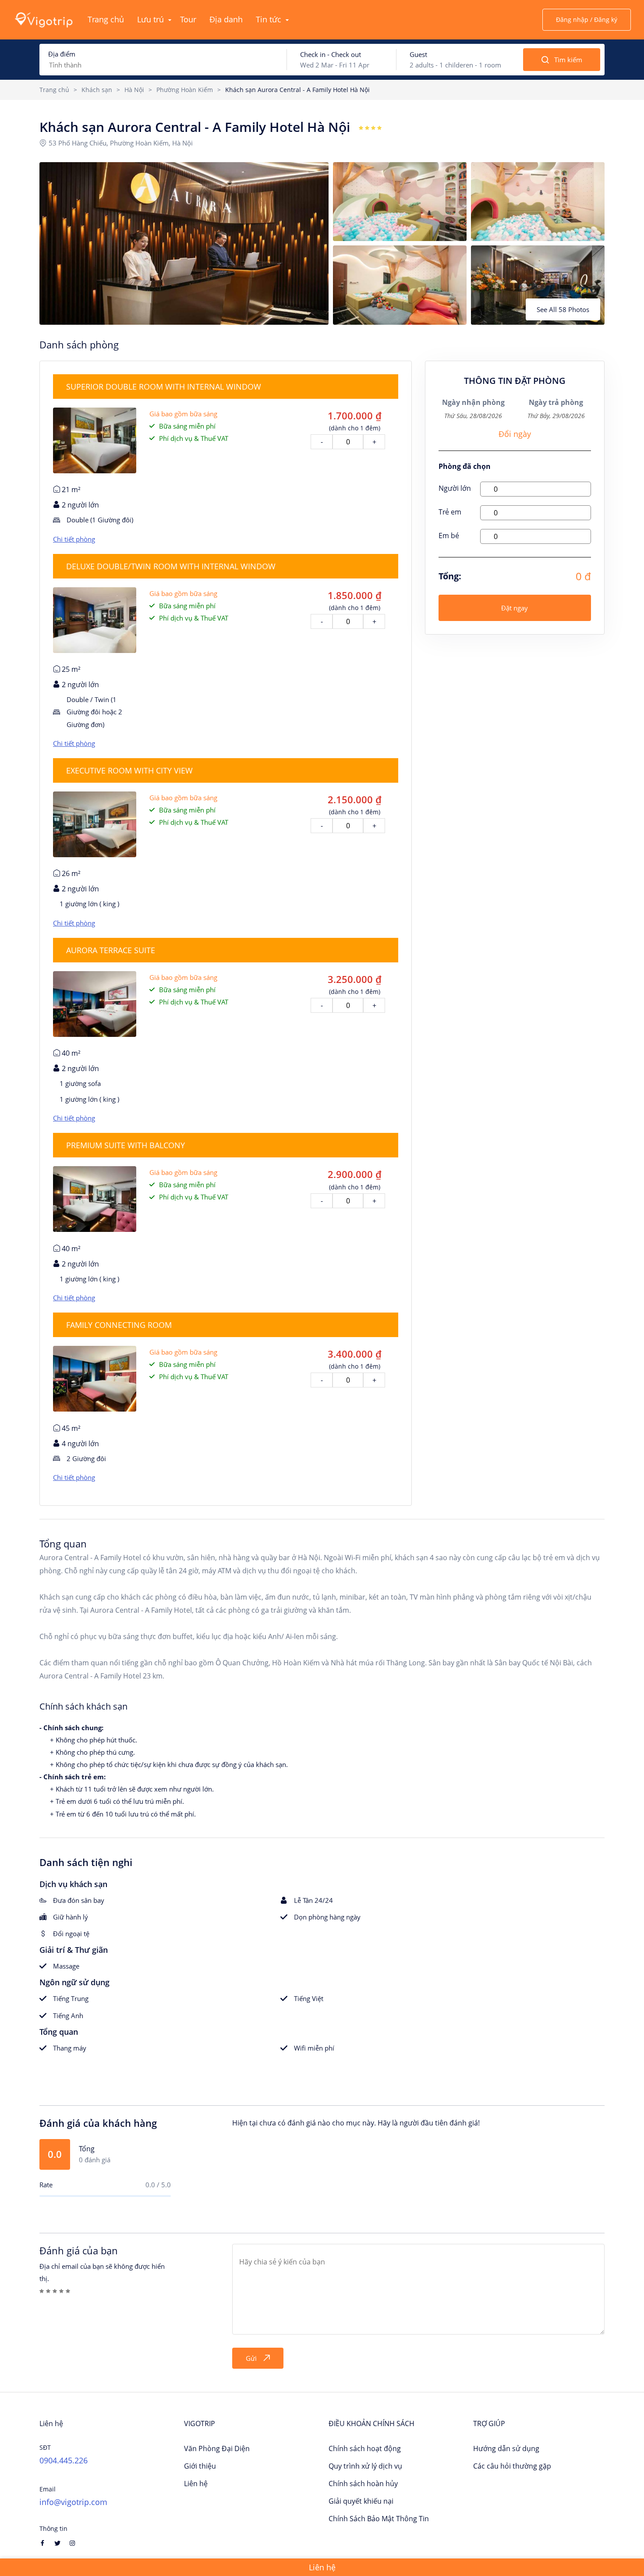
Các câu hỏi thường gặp (512, 2466)
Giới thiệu (200, 2466)
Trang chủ (54, 90)
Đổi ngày (515, 434)
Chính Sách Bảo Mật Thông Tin (379, 2519)
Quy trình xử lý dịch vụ (365, 2466)
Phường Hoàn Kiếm (185, 90)
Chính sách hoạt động (365, 2448)
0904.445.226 (64, 2460)
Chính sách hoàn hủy (363, 2484)
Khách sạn (97, 90)
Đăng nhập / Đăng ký (587, 20)
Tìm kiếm (568, 60)
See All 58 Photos (563, 309)
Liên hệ (196, 2484)
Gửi (251, 2358)
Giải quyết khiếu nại (361, 2501)
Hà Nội (134, 90)
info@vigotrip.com (73, 2502)
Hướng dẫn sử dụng (506, 2448)
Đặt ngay (515, 608)
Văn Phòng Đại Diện (217, 2448)
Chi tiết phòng (74, 539)
